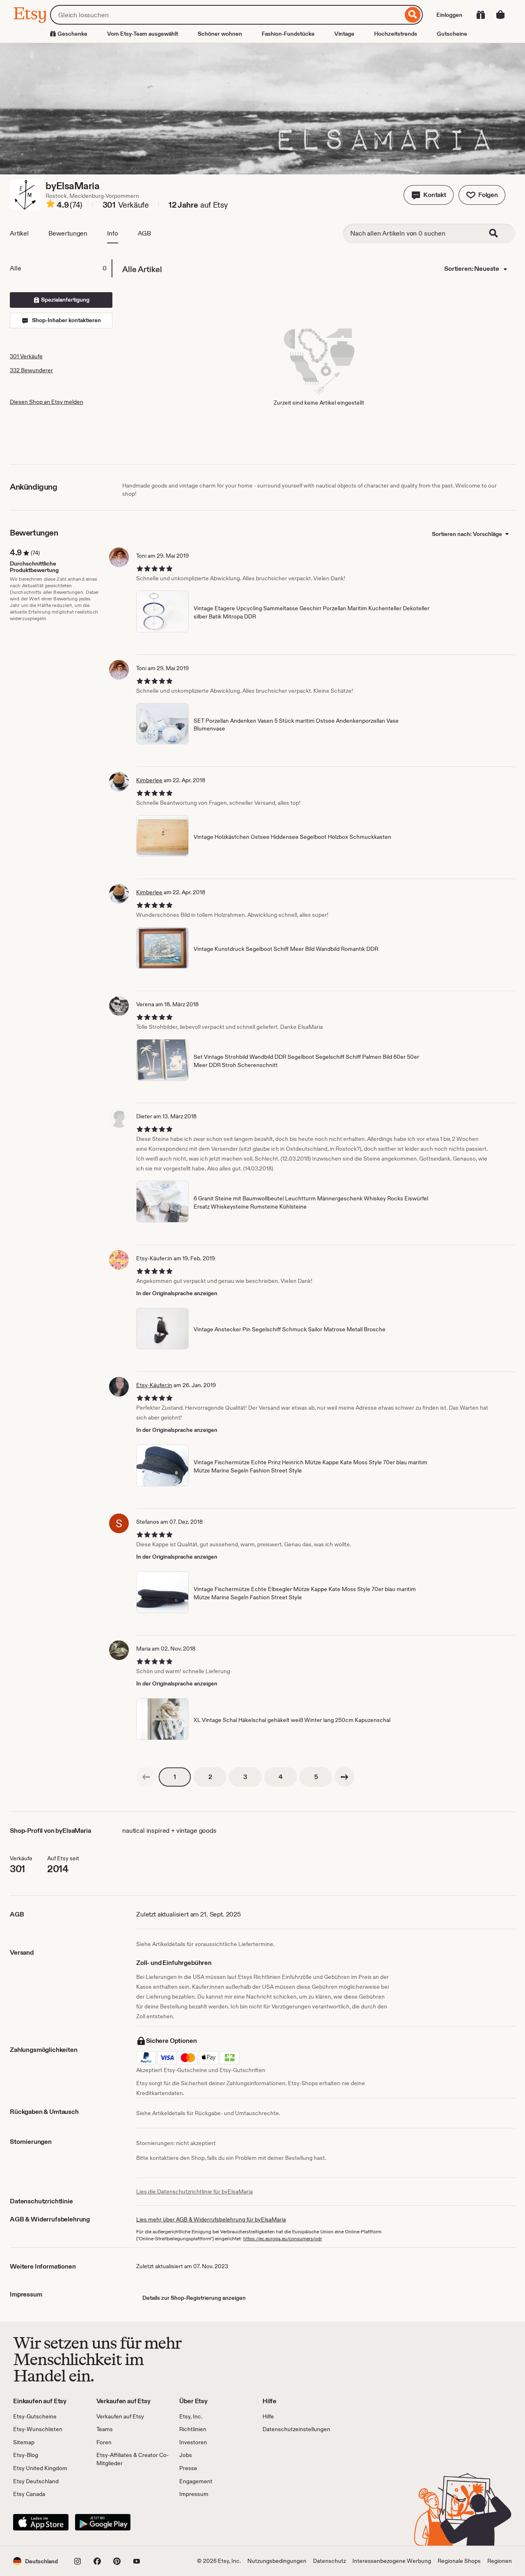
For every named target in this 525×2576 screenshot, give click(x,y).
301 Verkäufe (26, 356)
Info (112, 233)
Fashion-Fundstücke (288, 34)
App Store (41, 2522)
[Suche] (413, 15)
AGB (145, 233)
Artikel (19, 233)
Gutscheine (452, 34)
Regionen (500, 2561)
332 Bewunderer (31, 370)
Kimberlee (149, 780)
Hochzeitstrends (396, 34)
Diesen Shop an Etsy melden (47, 402)
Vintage (344, 34)
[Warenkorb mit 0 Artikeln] (500, 15)
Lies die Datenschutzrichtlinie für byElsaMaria (194, 2191)
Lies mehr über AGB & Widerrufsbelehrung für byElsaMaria (211, 2219)
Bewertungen (68, 233)
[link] (146, 1777)
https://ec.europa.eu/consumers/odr (283, 2239)
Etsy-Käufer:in (154, 1385)
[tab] (61, 268)
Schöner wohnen (220, 34)
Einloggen (449, 15)
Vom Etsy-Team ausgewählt (143, 34)
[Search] (499, 234)
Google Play (103, 2522)
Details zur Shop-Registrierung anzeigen (194, 2298)
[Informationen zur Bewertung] (50, 205)
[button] (429, 195)
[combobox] (226, 15)
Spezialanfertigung (65, 300)
